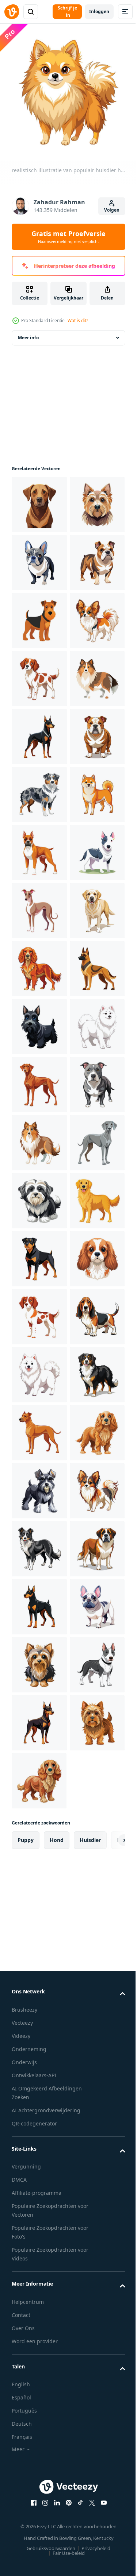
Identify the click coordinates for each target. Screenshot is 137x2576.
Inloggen (99, 11)
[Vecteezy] (12, 12)
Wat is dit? (78, 320)
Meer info (28, 343)
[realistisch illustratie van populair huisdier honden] (39, 511)
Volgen (112, 210)
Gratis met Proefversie (68, 237)
